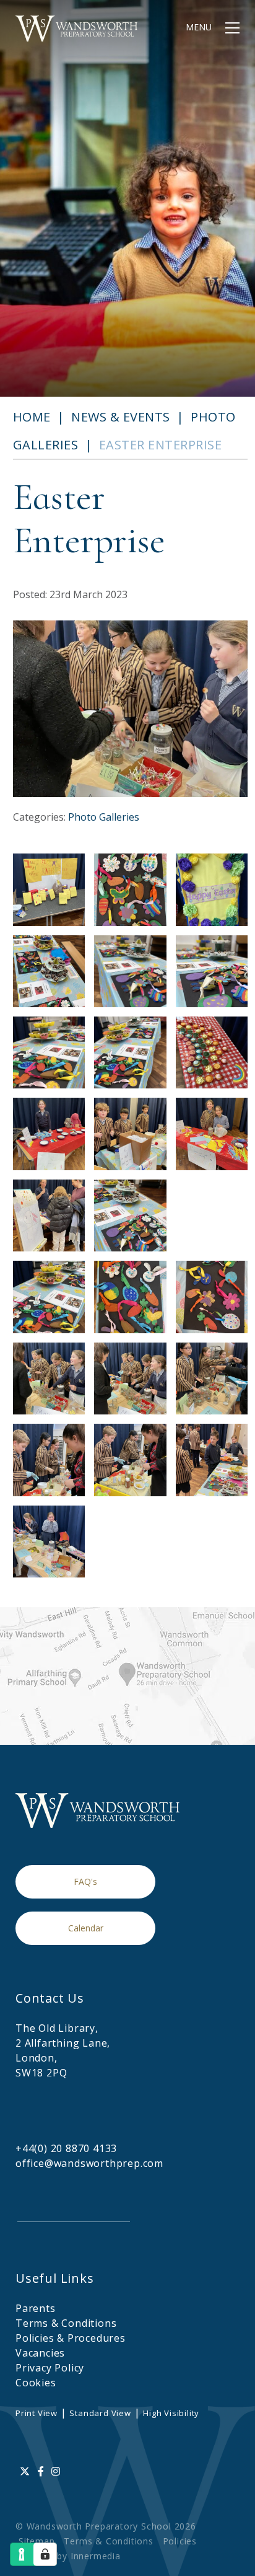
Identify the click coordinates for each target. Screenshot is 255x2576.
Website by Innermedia (70, 2556)
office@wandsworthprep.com (89, 2163)
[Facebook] (41, 2471)
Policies (180, 2541)
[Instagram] (56, 2471)
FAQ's (85, 1881)
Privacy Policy (50, 2368)
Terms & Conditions (66, 2323)
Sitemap (37, 2541)
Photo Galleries (104, 817)
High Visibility (171, 2413)
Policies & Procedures (71, 2338)
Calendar (86, 1928)
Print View (37, 2413)
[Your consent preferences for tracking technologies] (45, 2554)
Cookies (36, 2383)
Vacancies (40, 2353)
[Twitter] (25, 2471)
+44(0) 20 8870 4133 (66, 2148)
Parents (36, 2308)
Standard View (100, 2413)
